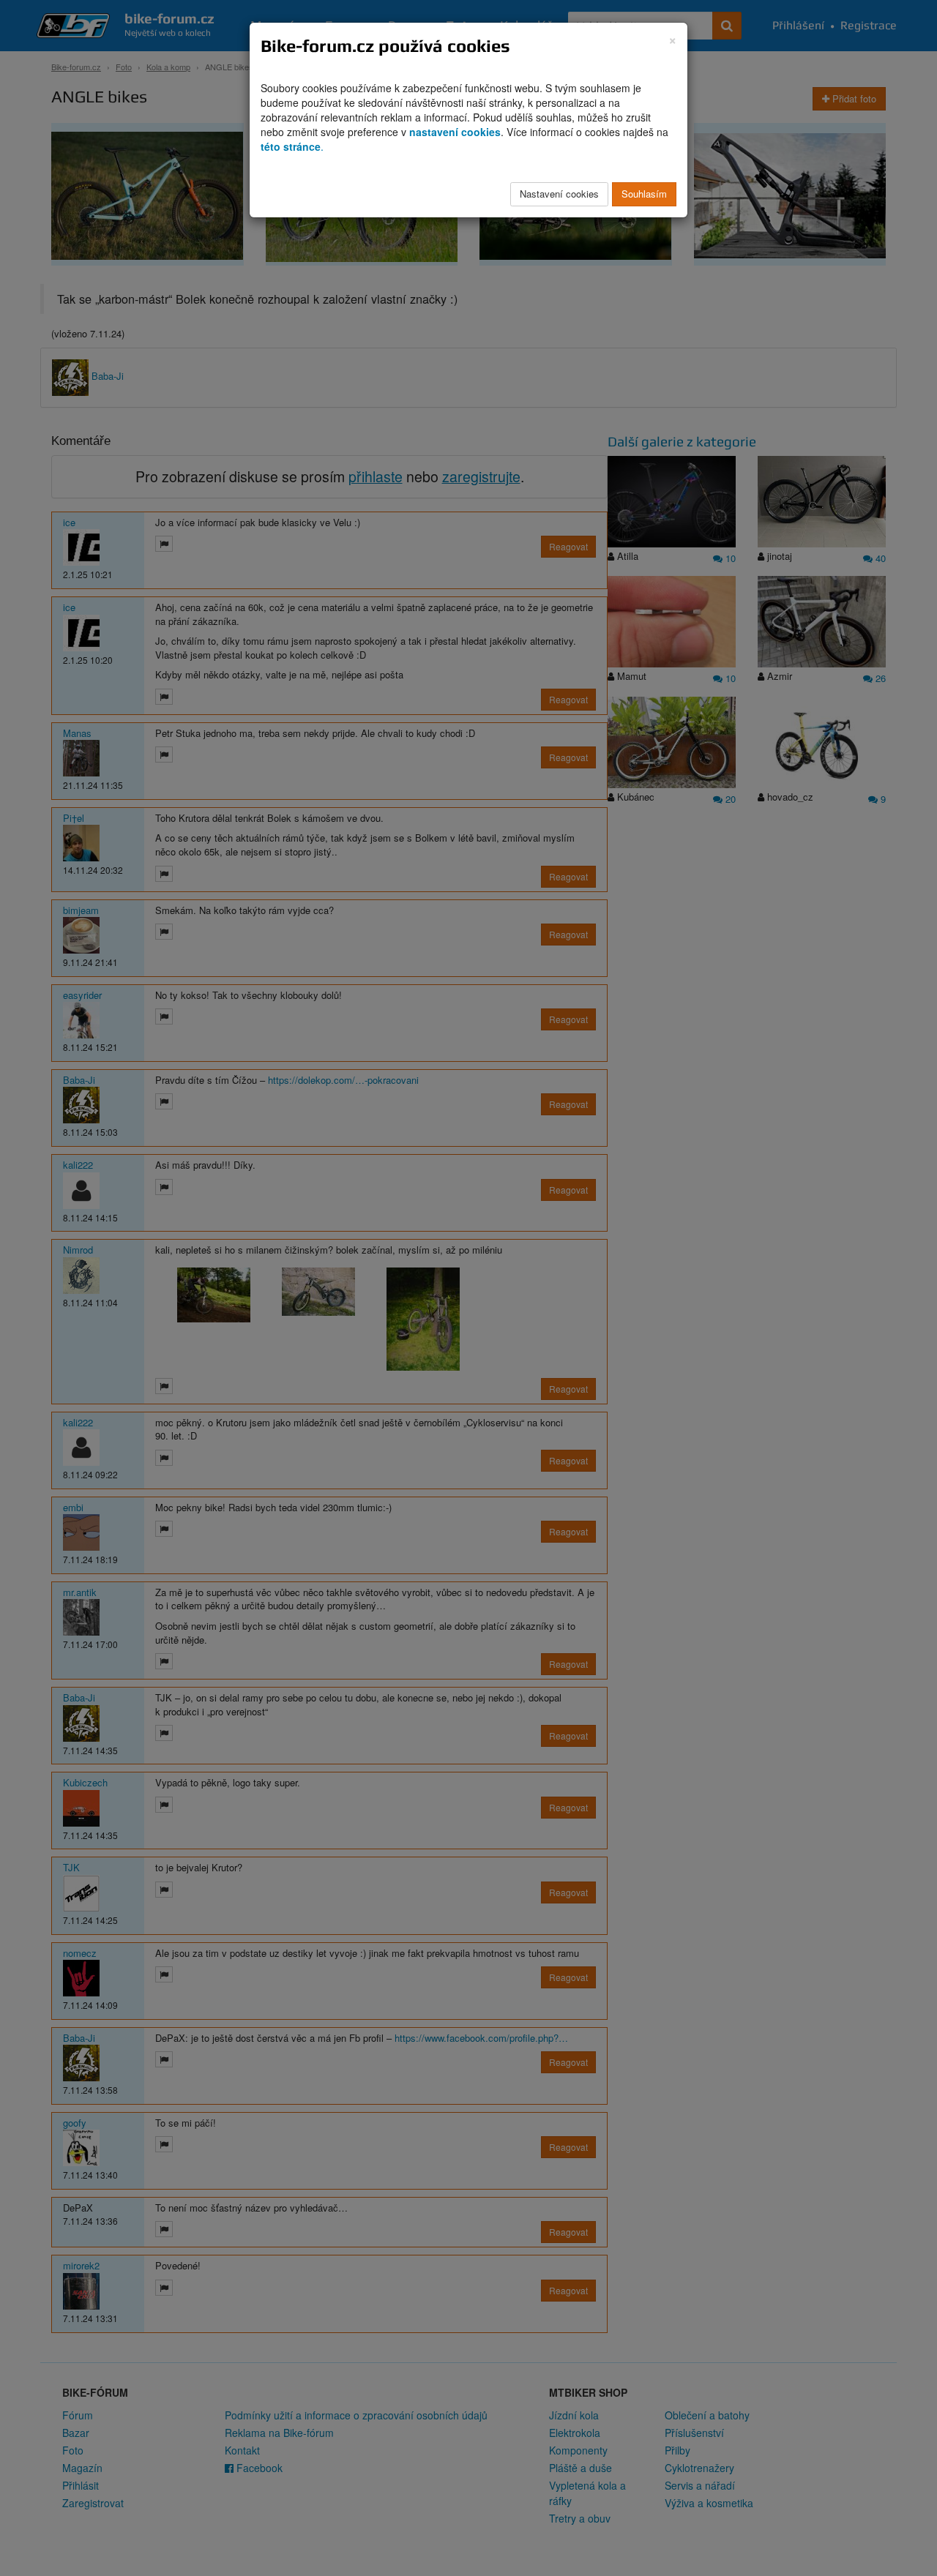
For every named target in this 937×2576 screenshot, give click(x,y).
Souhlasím (644, 194)
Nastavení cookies (559, 194)
